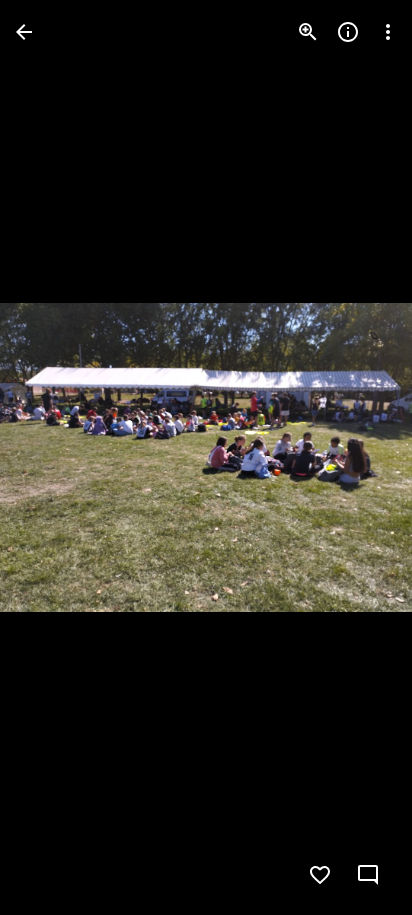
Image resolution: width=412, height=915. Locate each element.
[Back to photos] (24, 32)
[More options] (388, 32)
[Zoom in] (308, 32)
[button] (56, 458)
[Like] (320, 875)
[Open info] (348, 32)
